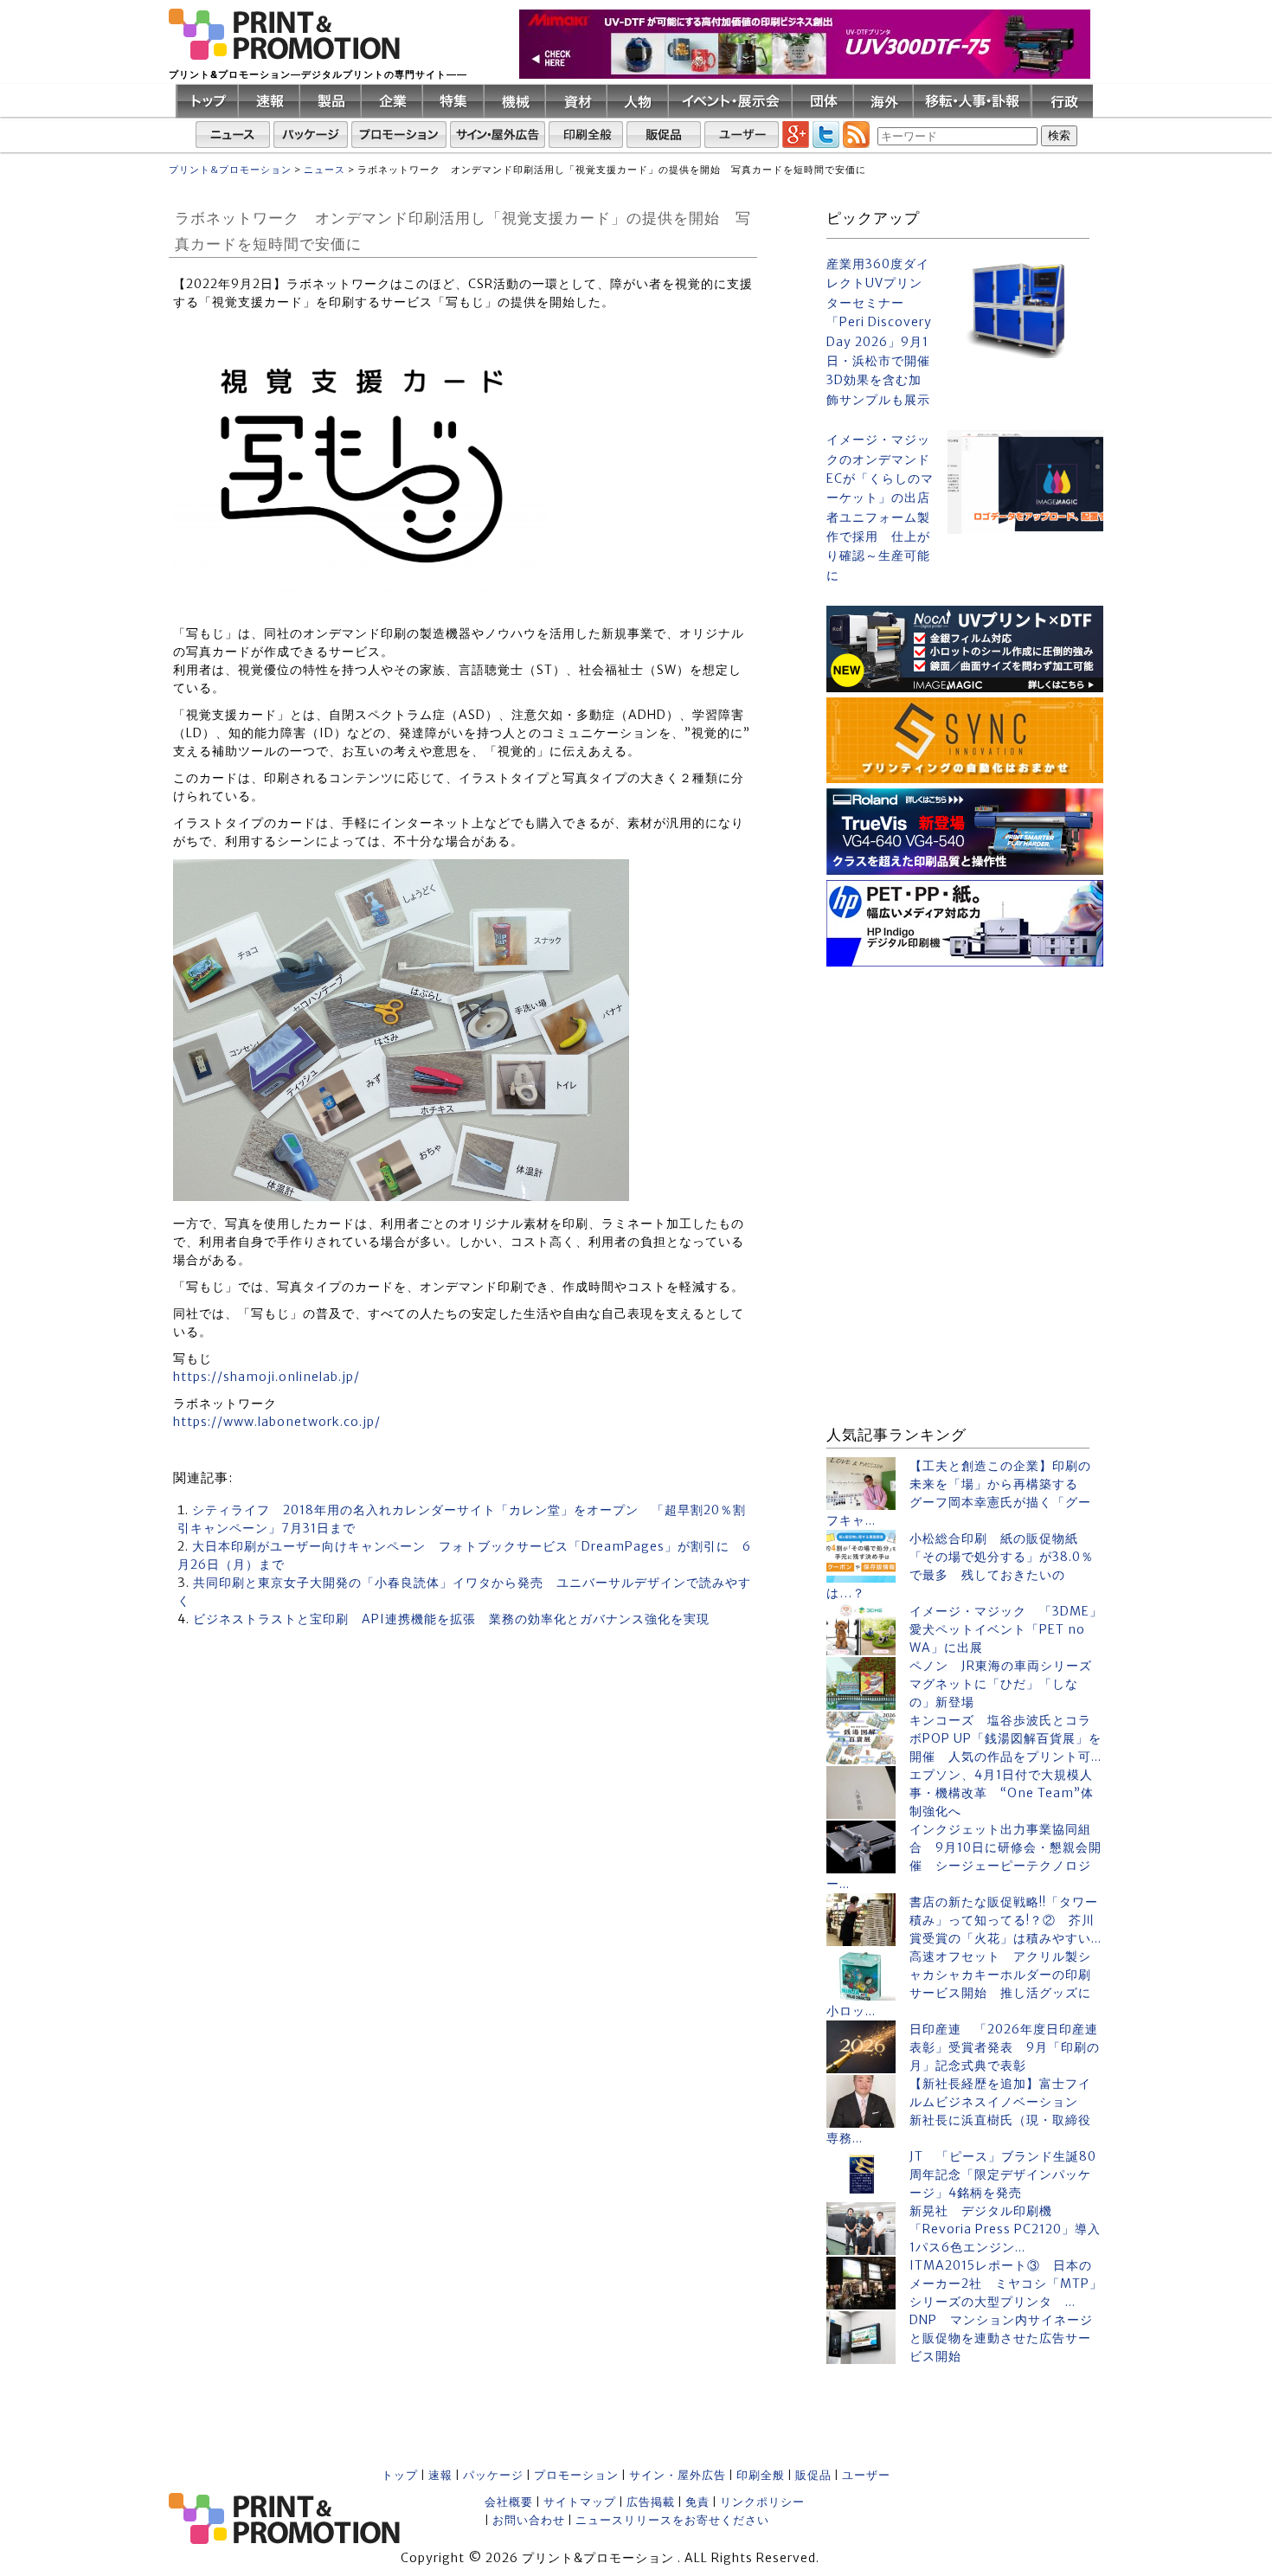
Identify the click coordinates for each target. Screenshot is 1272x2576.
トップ (400, 2475)
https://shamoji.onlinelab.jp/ (267, 1377)
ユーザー (866, 2475)
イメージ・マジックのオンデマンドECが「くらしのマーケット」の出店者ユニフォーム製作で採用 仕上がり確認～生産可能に (880, 507)
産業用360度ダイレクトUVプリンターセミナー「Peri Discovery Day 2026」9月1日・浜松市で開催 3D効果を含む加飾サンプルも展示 (880, 332)
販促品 (813, 2475)
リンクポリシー (762, 2502)
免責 (697, 2502)
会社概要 (509, 2502)
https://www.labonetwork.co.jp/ (277, 1422)
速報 (440, 2475)
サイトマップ (580, 2502)
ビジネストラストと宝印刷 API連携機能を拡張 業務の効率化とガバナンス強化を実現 (451, 1619)
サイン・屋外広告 (678, 2475)
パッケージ (493, 2475)
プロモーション (576, 2475)
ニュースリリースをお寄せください (672, 2520)
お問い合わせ (529, 2520)
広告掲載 (651, 2502)
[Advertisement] (965, 1080)
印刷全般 (761, 2475)
